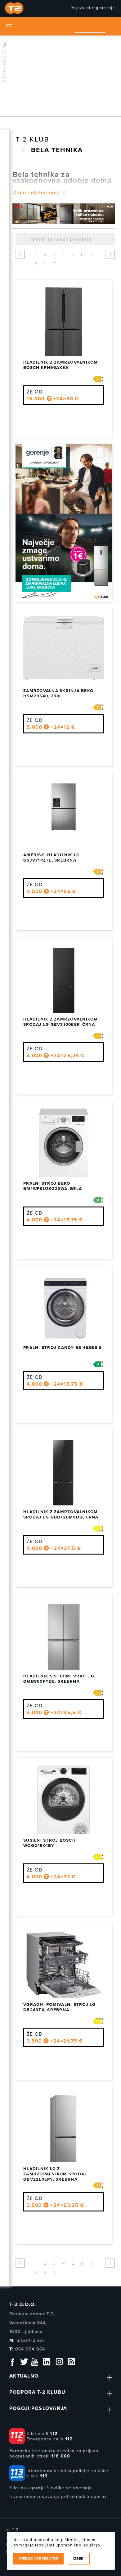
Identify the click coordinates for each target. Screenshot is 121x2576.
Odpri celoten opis (36, 193)
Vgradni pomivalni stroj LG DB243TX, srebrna (60, 2007)
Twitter (25, 2362)
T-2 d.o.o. (23, 2304)
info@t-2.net (30, 2340)
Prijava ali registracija (93, 8)
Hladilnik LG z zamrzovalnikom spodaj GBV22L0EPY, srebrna (55, 2174)
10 (54, 264)
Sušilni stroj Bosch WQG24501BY (49, 1843)
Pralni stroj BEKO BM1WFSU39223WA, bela (53, 1186)
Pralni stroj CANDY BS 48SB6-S (63, 1348)
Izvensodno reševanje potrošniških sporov (58, 2497)
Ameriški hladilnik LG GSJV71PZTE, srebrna (52, 858)
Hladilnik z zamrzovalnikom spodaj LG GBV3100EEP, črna (61, 1022)
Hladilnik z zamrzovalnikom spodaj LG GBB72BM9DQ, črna (61, 1515)
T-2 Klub (32, 139)
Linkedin (47, 2362)
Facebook (12, 2362)
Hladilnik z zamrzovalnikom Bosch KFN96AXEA (61, 365)
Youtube (34, 2362)
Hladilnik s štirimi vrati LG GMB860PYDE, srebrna (59, 1679)
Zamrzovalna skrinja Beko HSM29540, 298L (58, 693)
